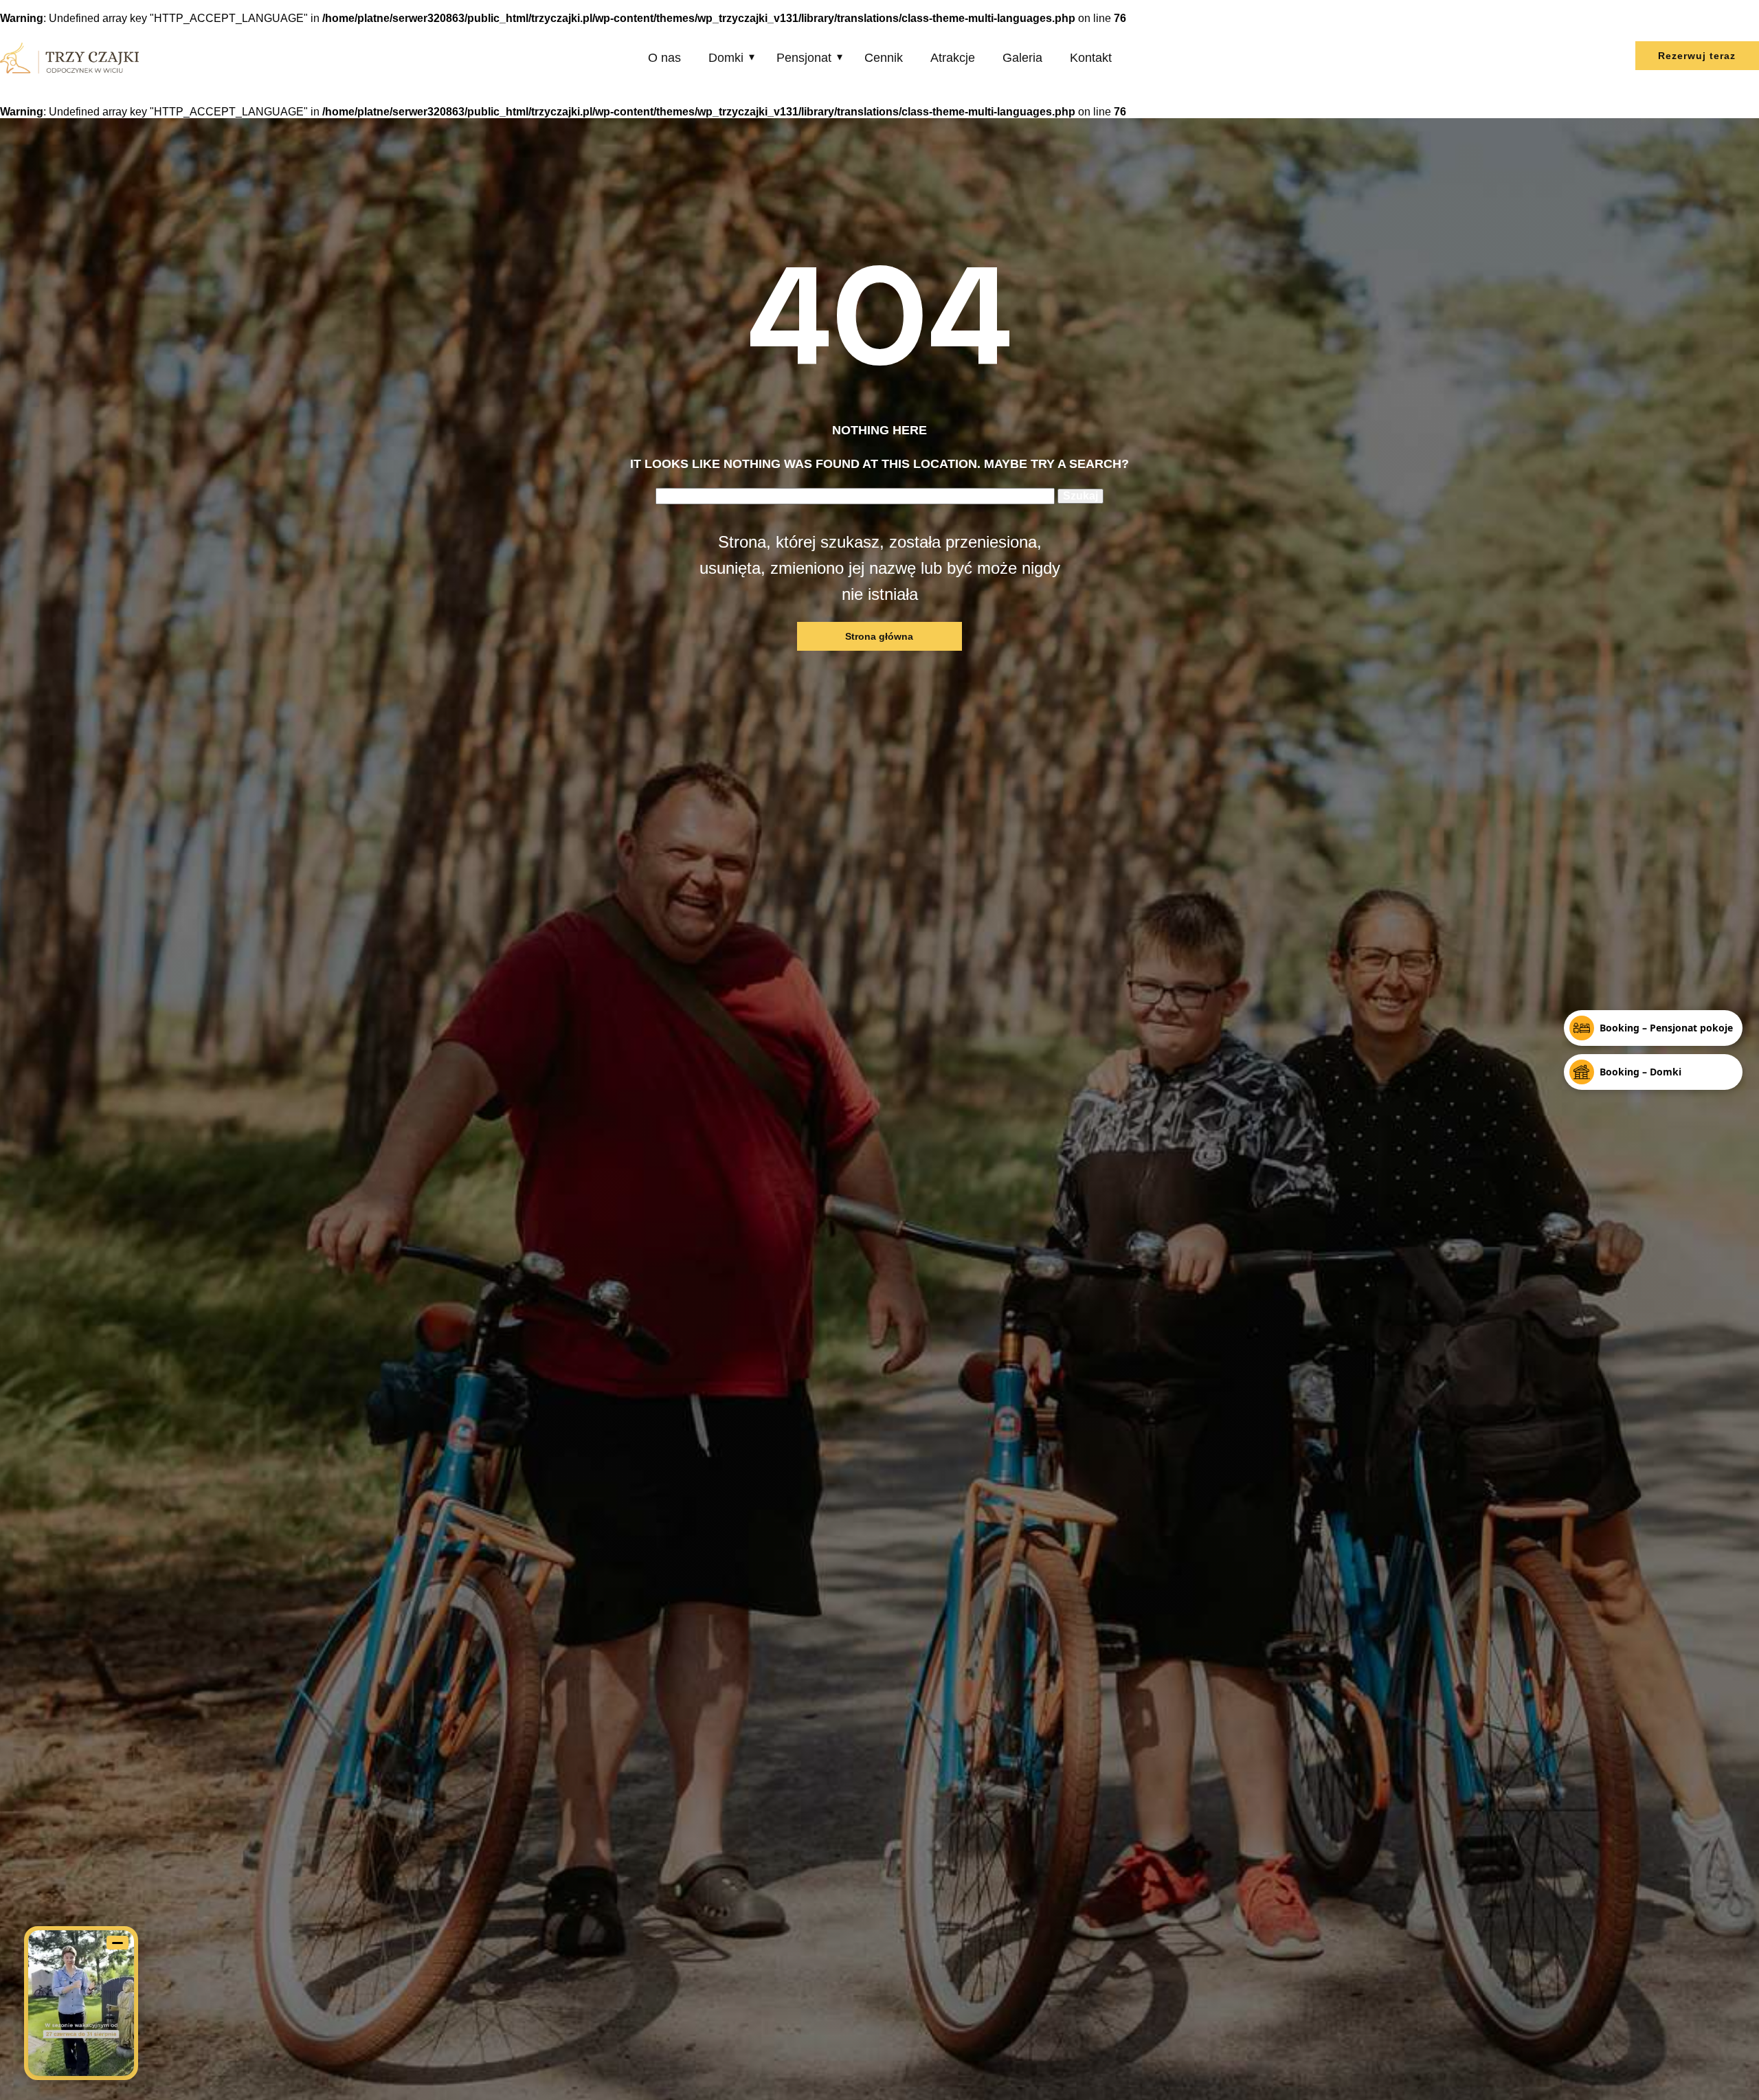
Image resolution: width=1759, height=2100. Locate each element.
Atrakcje (953, 58)
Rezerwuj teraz (1697, 56)
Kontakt (1091, 58)
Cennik (884, 58)
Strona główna (879, 636)
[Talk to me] (81, 2003)
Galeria (1022, 58)
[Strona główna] (69, 58)
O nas (664, 58)
